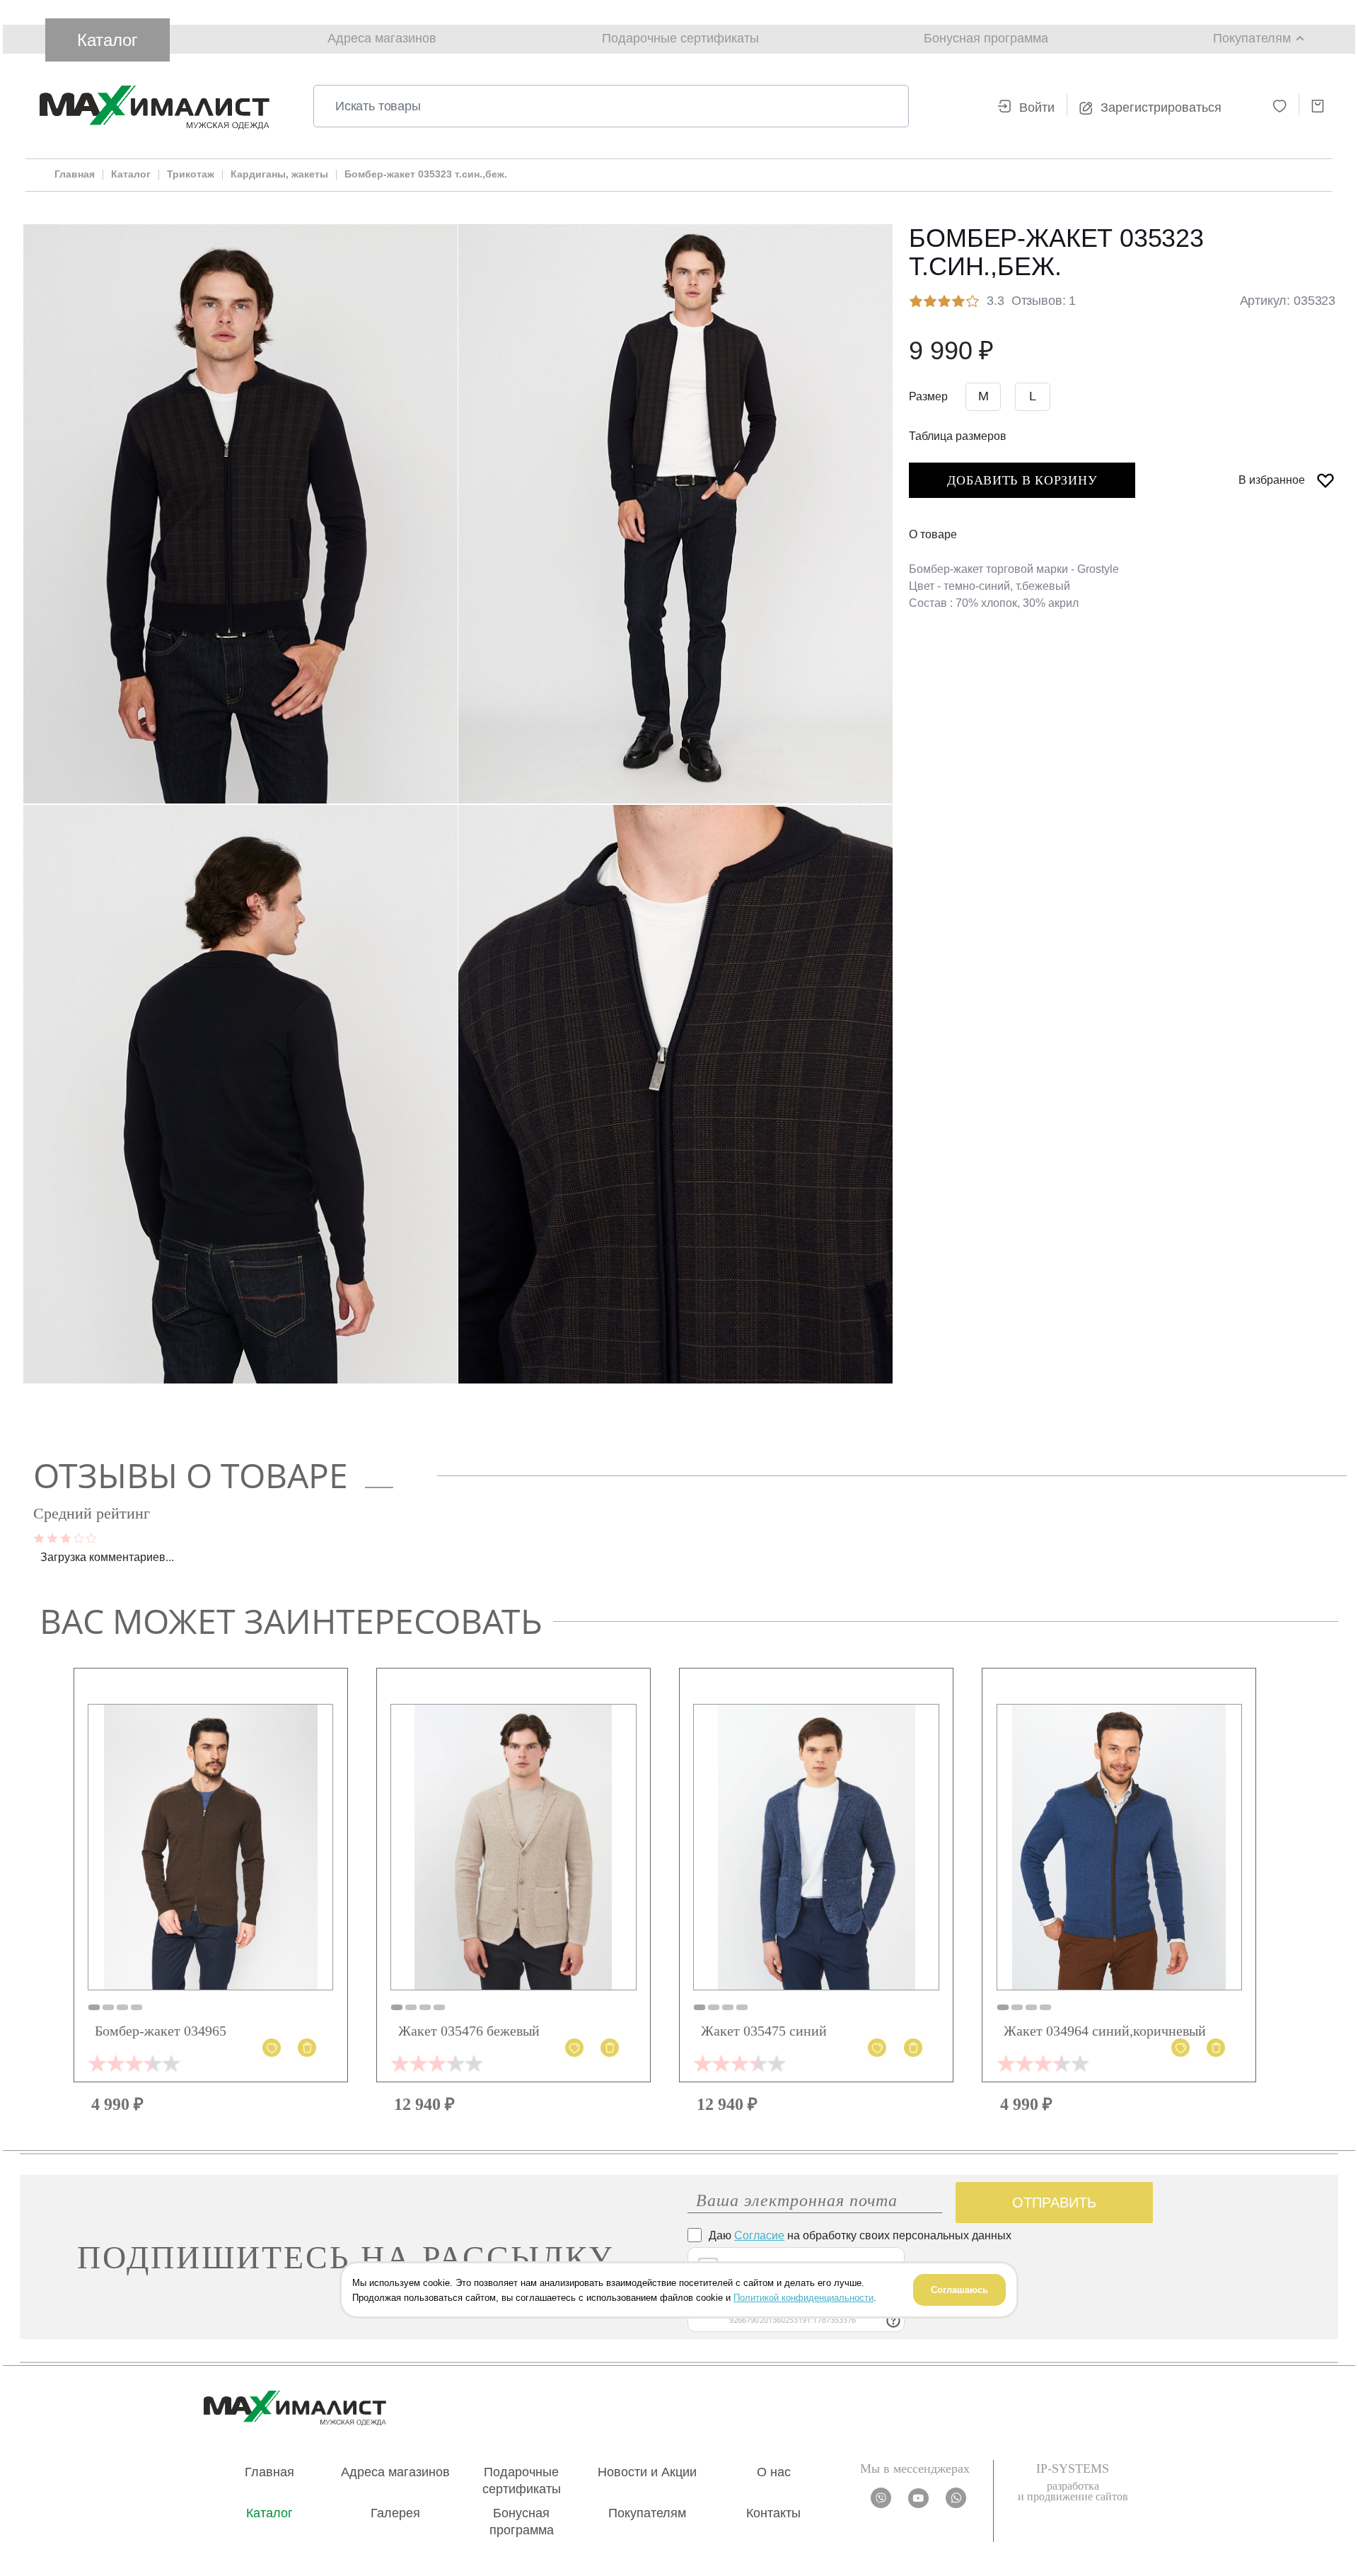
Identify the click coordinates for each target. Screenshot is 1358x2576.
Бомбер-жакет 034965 (161, 2031)
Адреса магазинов (382, 38)
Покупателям (647, 2513)
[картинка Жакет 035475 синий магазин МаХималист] (816, 1847)
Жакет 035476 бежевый (469, 2031)
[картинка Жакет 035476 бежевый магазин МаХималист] (513, 1847)
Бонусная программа (986, 38)
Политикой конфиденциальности (803, 2297)
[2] (52, 1537)
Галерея (395, 2513)
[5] (92, 1537)
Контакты (773, 2513)
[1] (39, 1537)
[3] (66, 1537)
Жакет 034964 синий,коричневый (1105, 2031)
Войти (1037, 108)
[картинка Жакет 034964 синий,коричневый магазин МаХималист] (1119, 1847)
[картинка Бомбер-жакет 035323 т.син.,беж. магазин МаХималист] (240, 514)
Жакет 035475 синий (764, 2031)
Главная (269, 2472)
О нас (774, 2472)
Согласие (759, 2235)
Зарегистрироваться (1161, 108)
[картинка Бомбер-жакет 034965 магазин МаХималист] (210, 1847)
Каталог (108, 40)
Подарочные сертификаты (680, 38)
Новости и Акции (647, 2472)
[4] (79, 1537)
